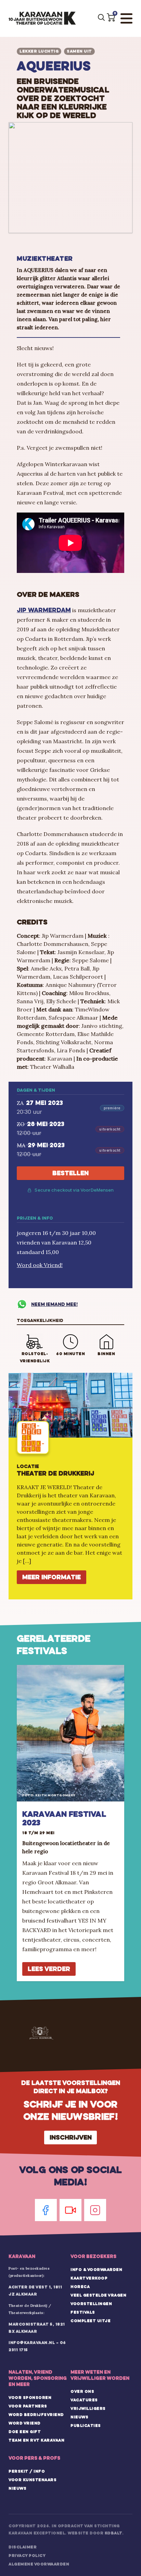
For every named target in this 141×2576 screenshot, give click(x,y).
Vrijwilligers (88, 2408)
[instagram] (95, 2210)
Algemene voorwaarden (39, 2564)
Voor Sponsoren (30, 2398)
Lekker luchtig (39, 51)
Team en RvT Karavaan (36, 2440)
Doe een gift (25, 2432)
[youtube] (70, 2210)
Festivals (83, 2312)
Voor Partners (28, 2406)
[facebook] (46, 2210)
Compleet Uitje (91, 2321)
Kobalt (113, 2533)
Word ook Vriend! (40, 1265)
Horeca (80, 2287)
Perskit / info (27, 2471)
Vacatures (84, 2400)
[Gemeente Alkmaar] (42, 2033)
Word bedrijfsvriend (36, 2415)
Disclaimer (23, 2547)
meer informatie (52, 1577)
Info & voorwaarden (96, 2270)
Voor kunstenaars (33, 2480)
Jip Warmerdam (44, 610)
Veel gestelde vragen (98, 2295)
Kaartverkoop (89, 2278)
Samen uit (79, 51)
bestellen (70, 1173)
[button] (111, 17)
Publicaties (86, 2426)
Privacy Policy (27, 2556)
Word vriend (25, 2423)
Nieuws (79, 2417)
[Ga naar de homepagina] (42, 18)
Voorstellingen (91, 2304)
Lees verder (49, 1969)
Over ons (82, 2391)
